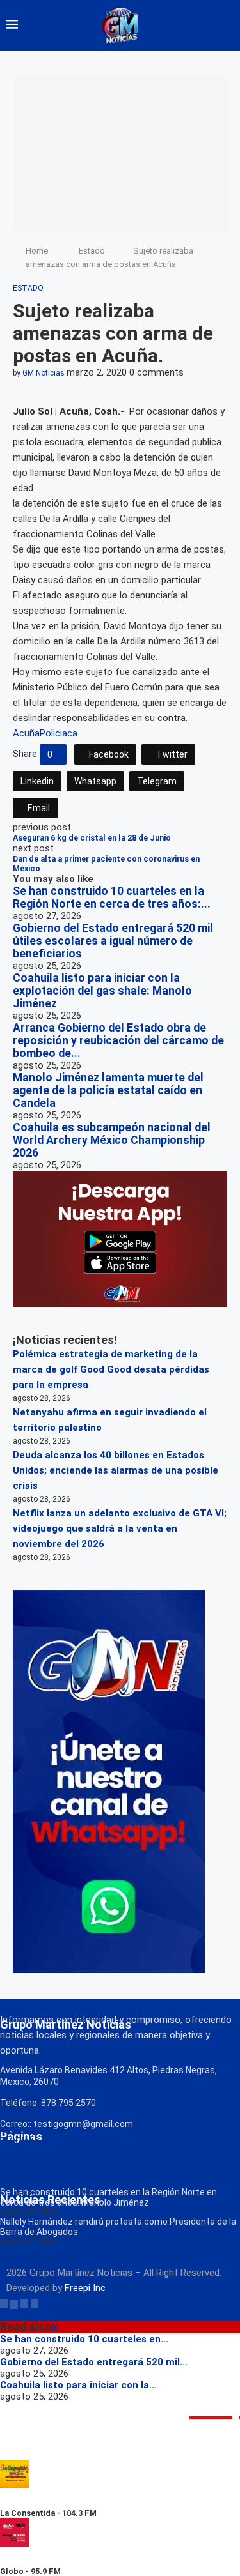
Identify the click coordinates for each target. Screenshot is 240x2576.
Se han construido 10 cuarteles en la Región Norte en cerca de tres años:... (112, 897)
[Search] (227, 26)
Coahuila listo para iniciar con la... (78, 2385)
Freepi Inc (85, 2288)
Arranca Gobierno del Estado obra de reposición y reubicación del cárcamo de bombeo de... (118, 1040)
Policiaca (59, 733)
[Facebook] (4, 2303)
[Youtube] (35, 2303)
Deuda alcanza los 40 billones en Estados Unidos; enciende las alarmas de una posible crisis (116, 1470)
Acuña (26, 733)
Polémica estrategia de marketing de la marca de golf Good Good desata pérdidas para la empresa (111, 1369)
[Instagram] (24, 2303)
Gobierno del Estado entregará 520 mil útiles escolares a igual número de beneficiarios (113, 941)
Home (37, 251)
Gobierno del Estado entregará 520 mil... (94, 2362)
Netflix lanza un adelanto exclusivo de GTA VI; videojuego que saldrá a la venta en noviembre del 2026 (120, 1528)
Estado (92, 251)
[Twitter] (14, 2303)
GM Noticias (44, 373)
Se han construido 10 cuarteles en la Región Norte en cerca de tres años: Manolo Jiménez (108, 2197)
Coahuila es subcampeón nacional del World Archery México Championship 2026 (112, 1140)
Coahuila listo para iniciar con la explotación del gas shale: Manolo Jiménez (102, 991)
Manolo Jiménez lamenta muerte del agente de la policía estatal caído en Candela (108, 1090)
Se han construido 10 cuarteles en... (84, 2339)
